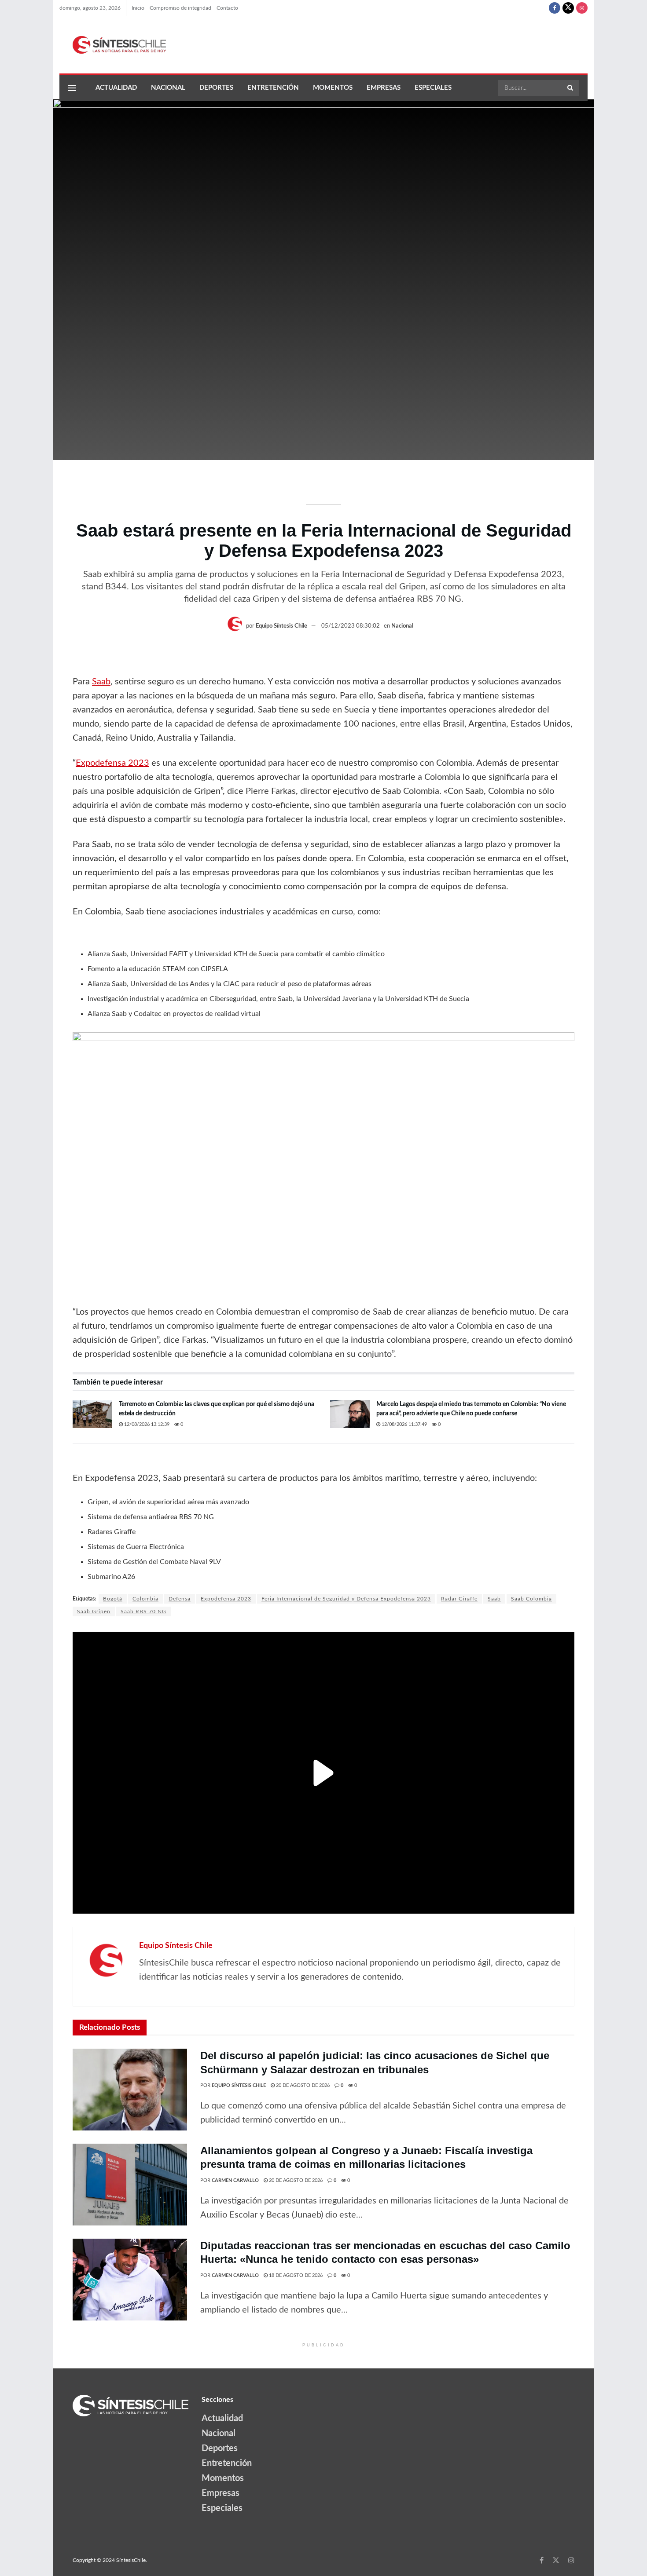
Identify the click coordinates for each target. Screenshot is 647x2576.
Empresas (384, 88)
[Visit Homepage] (113, 45)
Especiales (433, 88)
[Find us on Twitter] (568, 8)
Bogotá (113, 1599)
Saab (101, 682)
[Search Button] (571, 88)
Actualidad (116, 88)
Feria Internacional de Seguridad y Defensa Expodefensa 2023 (346, 1599)
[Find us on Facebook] (555, 8)
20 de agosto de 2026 (302, 2085)
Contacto (227, 8)
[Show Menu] (72, 88)
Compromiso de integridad (180, 8)
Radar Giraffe (459, 1599)
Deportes (216, 88)
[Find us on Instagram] (582, 8)
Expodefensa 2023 (112, 763)
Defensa (180, 1599)
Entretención (273, 88)
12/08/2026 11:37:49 (404, 1424)
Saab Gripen (94, 1611)
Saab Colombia (531, 1599)
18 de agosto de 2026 (295, 2275)
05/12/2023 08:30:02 (351, 626)
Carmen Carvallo (235, 2180)
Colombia (145, 1599)
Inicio (138, 8)
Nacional (168, 88)
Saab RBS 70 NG (143, 1611)
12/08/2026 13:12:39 (146, 1424)
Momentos (333, 88)
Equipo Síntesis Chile (281, 626)
